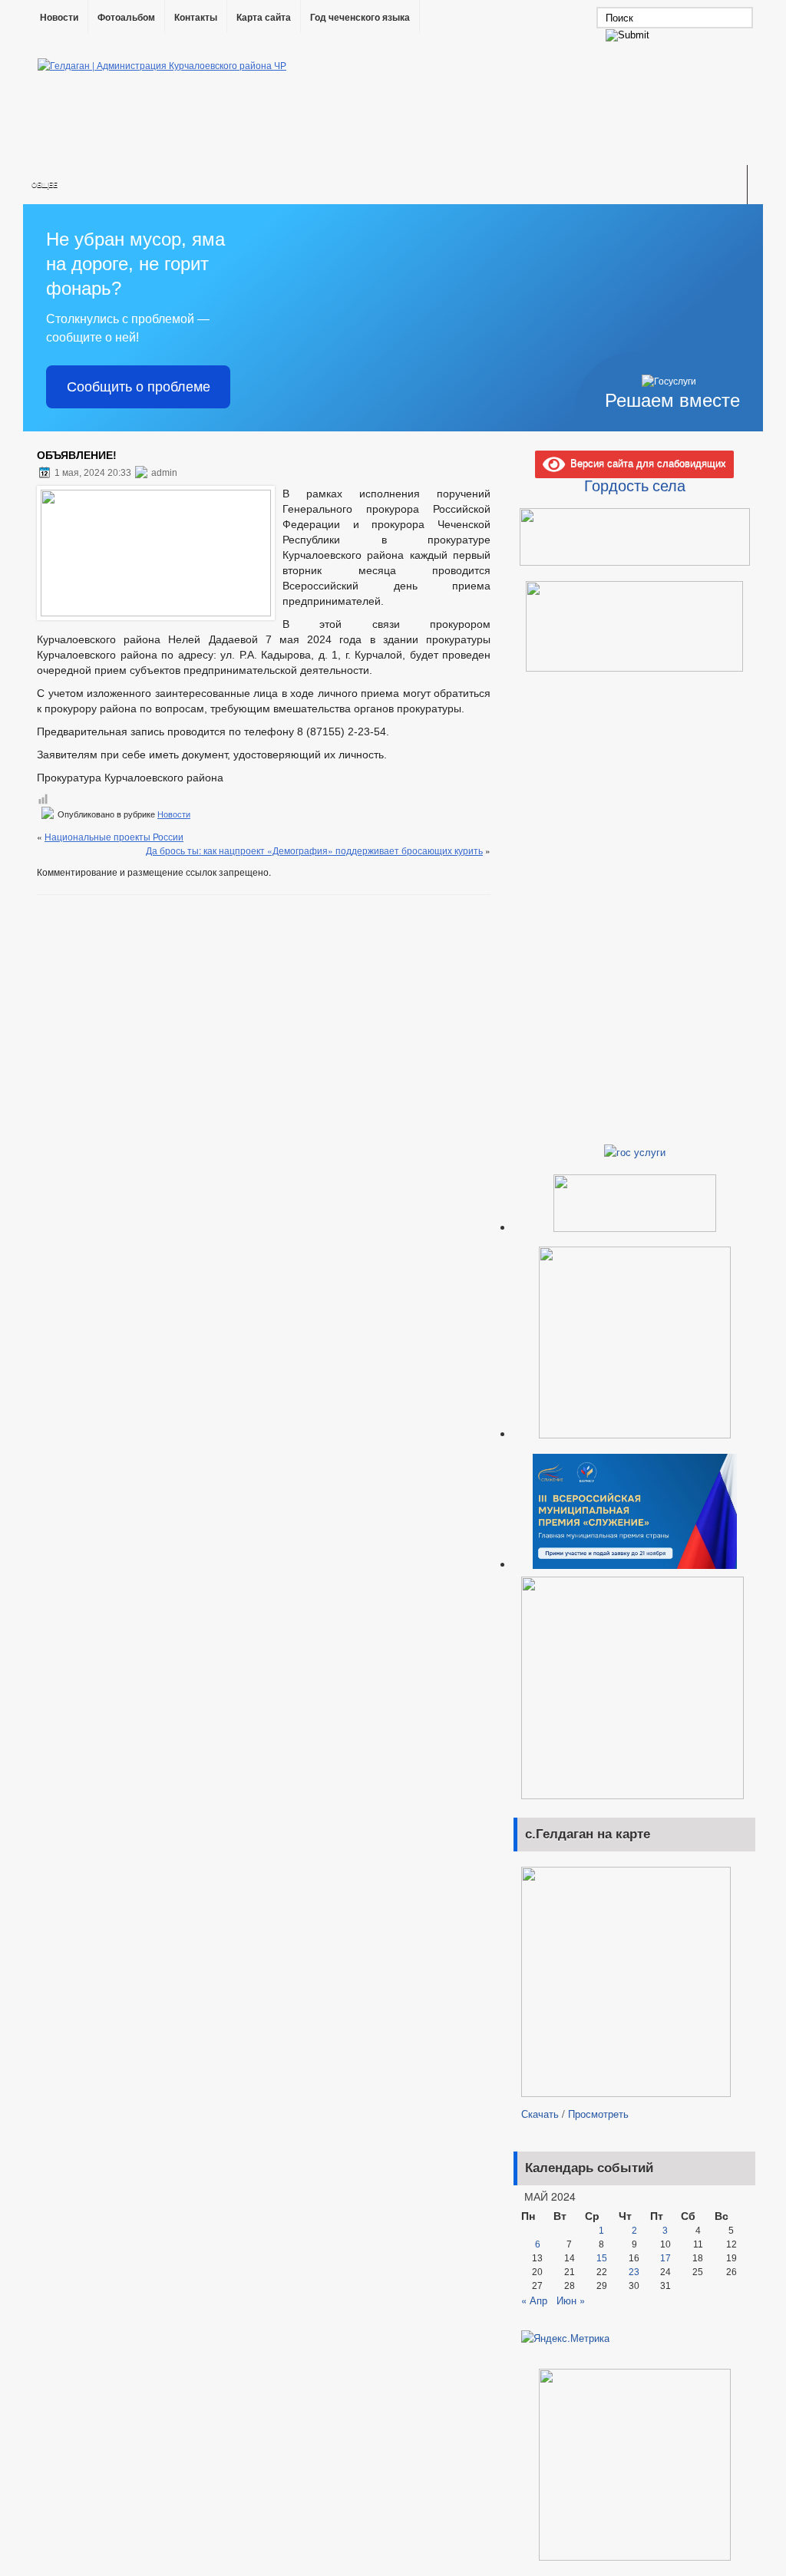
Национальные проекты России (114, 836)
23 (634, 2272)
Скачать (540, 2114)
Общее (45, 185)
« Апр (534, 2300)
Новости (59, 18)
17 (665, 2258)
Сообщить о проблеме (139, 387)
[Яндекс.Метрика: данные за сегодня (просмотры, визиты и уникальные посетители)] (565, 2338)
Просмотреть (598, 2114)
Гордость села (635, 485)
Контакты (196, 18)
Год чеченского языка (360, 18)
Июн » (571, 2300)
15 (602, 2258)
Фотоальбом (126, 18)
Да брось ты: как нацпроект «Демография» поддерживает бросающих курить (314, 850)
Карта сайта (264, 18)
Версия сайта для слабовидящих (646, 462)
